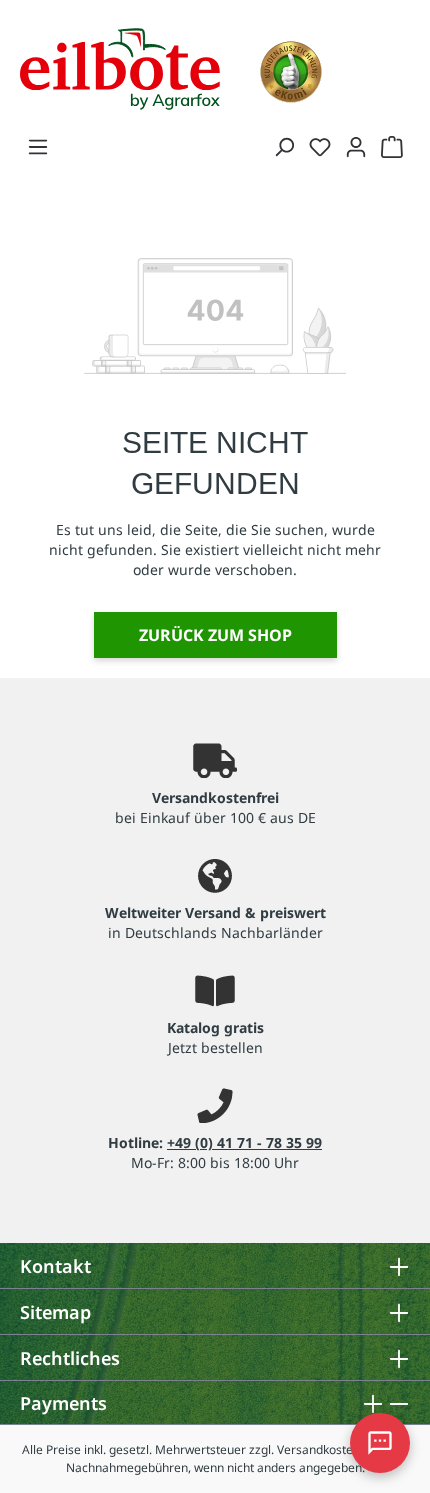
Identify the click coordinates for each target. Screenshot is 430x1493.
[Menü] (38, 146)
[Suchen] (284, 146)
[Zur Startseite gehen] (120, 67)
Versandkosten (318, 1449)
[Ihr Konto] (356, 146)
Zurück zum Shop (215, 635)
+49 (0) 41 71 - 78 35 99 (244, 1142)
